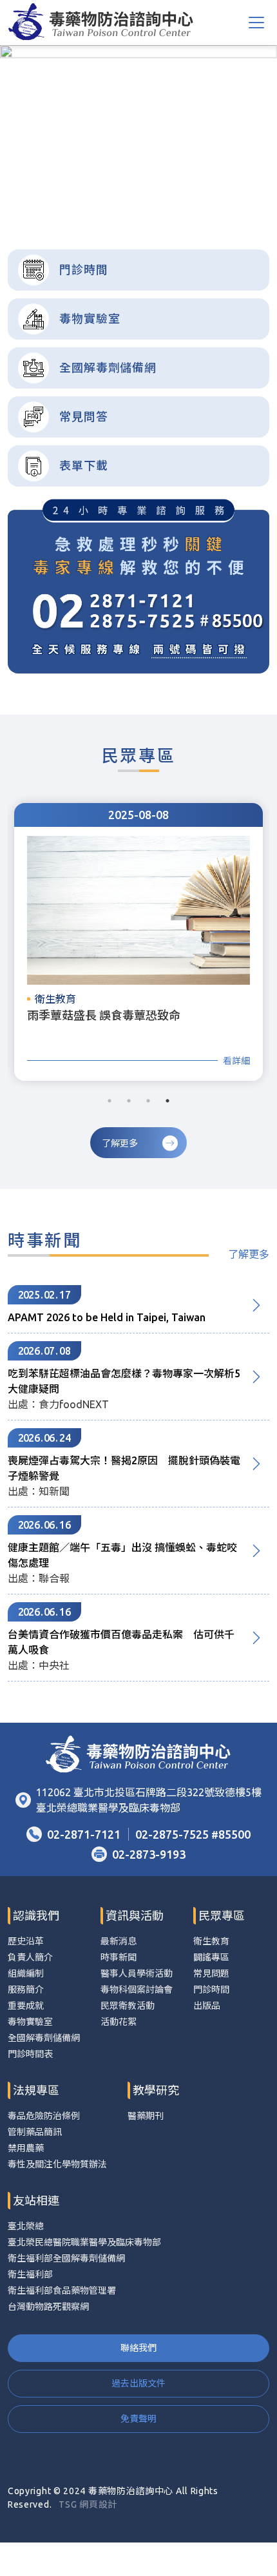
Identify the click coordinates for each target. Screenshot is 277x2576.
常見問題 (211, 1973)
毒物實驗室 (30, 2022)
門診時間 (211, 1990)
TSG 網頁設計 (88, 2504)
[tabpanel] (138, 132)
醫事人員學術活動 (137, 1973)
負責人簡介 (30, 1957)
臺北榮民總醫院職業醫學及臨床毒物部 (84, 2242)
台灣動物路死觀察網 (48, 2307)
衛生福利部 (30, 2274)
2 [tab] (125, 207)
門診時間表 (30, 2054)
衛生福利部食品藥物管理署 (62, 2290)
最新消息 (119, 1941)
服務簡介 (26, 1990)
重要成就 (26, 2006)
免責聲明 (138, 2419)
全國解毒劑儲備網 (44, 2038)
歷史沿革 (26, 1941)
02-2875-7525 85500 (193, 1834)
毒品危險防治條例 (44, 2116)
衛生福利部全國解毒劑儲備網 (66, 2258)
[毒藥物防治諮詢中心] (101, 23)
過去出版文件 (138, 2383)
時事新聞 (119, 1957)
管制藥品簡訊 (35, 2132)
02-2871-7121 (84, 1834)
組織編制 (26, 1973)
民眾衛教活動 (128, 2006)
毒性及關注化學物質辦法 (57, 2164)
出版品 (207, 2006)
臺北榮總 (26, 2226)
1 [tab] (111, 207)
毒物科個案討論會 (137, 1990)
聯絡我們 (138, 2348)
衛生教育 (211, 1941)
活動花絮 (119, 2022)
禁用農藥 (26, 2148)
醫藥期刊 (146, 2116)
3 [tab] (139, 207)
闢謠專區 (211, 1957)
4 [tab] (153, 207)
